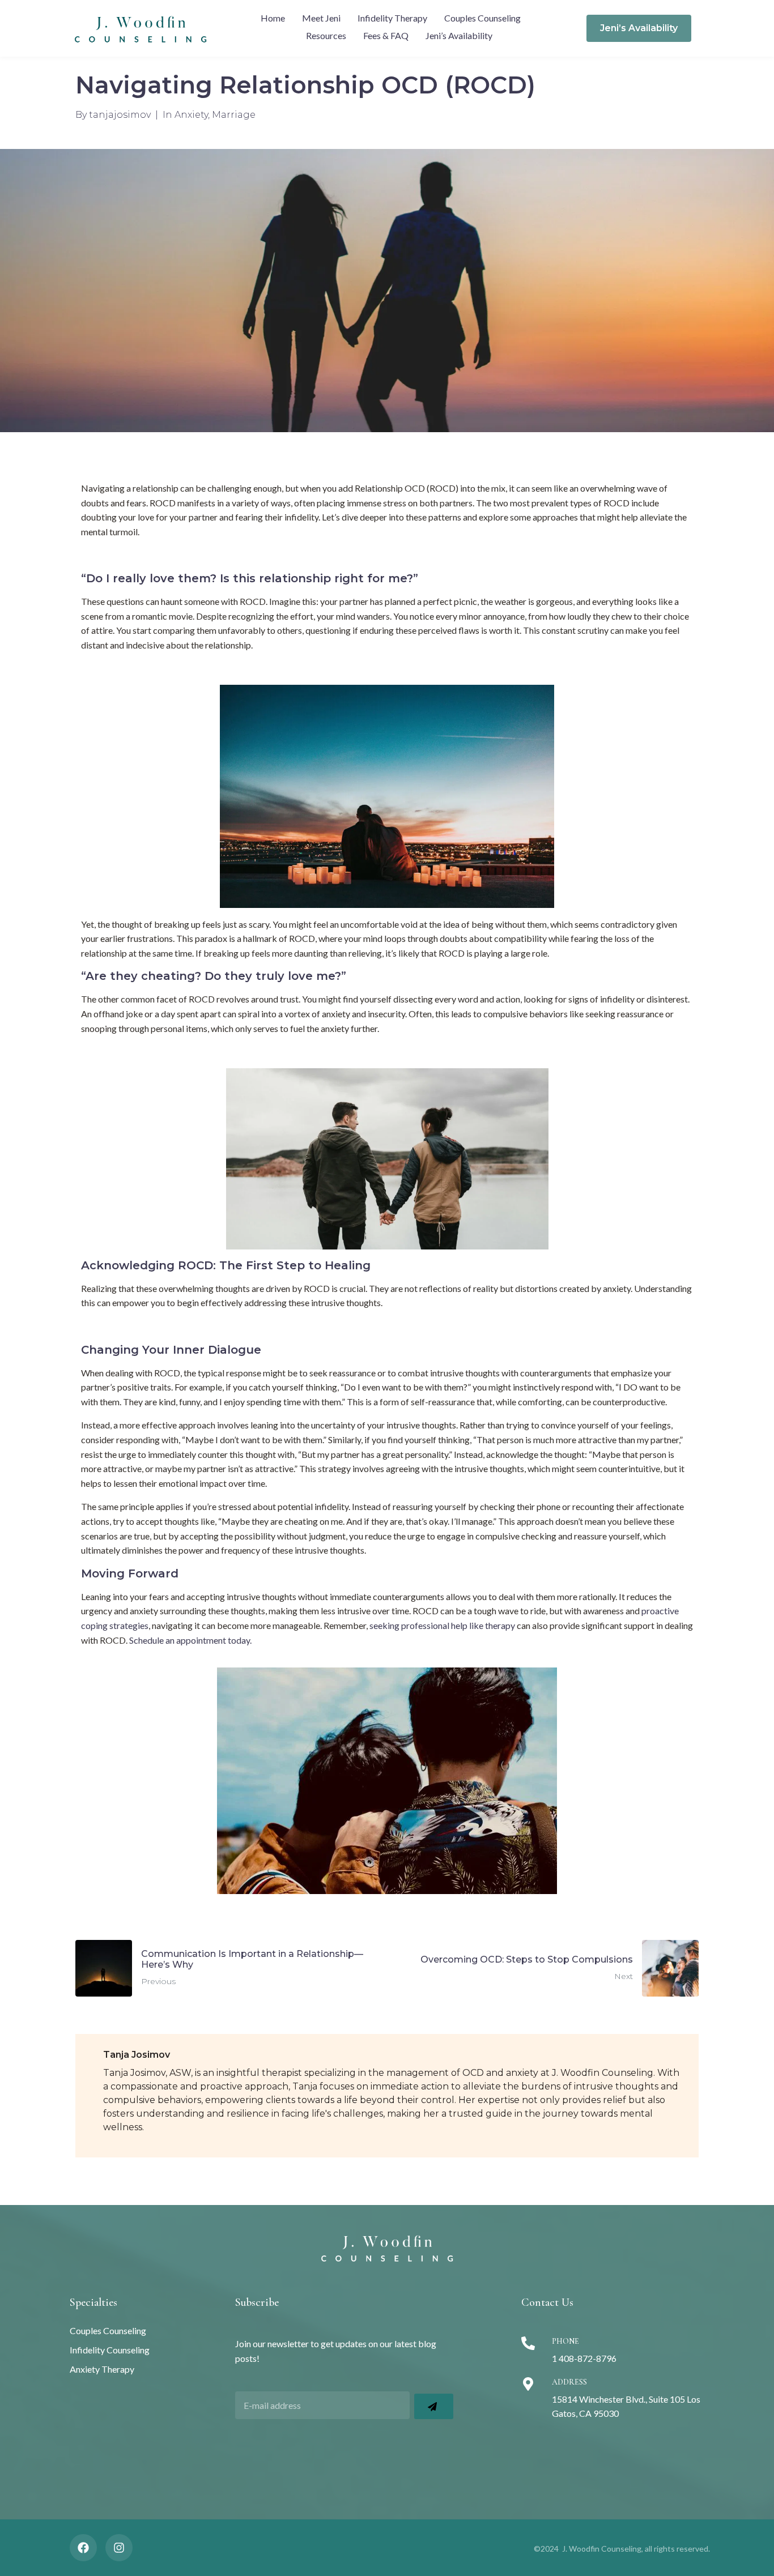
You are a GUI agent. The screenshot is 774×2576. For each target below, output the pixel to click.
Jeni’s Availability (459, 35)
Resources (326, 35)
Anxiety (191, 115)
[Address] (528, 2384)
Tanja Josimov (137, 2055)
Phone (565, 2341)
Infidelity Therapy (392, 18)
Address (569, 2382)
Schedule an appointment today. (190, 1640)
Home (273, 18)
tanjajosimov (120, 115)
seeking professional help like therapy (442, 1625)
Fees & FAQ (386, 35)
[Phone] (528, 2343)
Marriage (234, 115)
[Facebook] (83, 2548)
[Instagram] (119, 2548)
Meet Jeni (321, 18)
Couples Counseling (482, 18)
